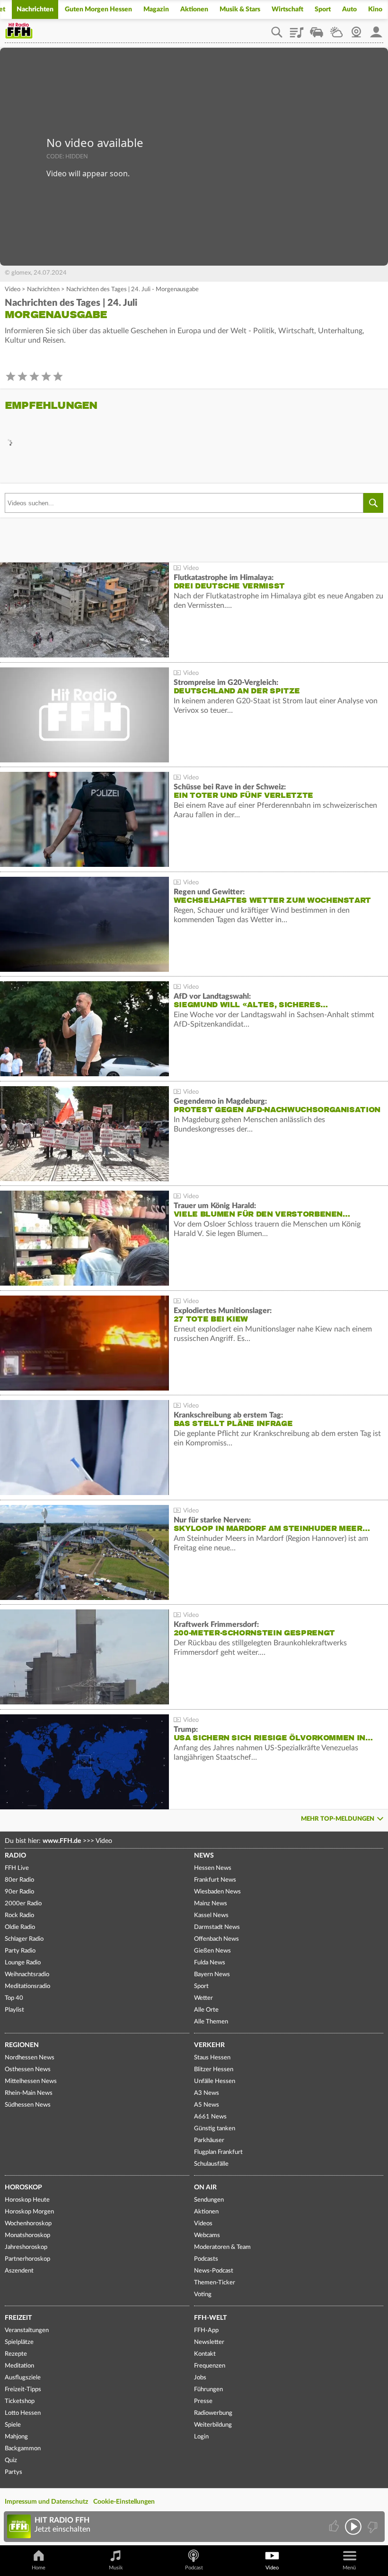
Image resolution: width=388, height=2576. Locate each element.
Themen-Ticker (215, 2283)
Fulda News (210, 1963)
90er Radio (19, 1892)
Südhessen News (28, 2105)
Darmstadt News (217, 1927)
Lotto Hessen (23, 2413)
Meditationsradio (27, 1986)
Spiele (13, 2425)
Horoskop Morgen (29, 2212)
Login (201, 2437)
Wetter (336, 29)
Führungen (208, 2390)
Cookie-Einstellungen (124, 2502)
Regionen (22, 2045)
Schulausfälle (211, 2164)
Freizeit (18, 2318)
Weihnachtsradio (27, 1975)
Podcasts (206, 2259)
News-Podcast (214, 2271)
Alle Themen (211, 2022)
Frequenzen (210, 2366)
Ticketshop (20, 2401)
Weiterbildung (213, 2425)
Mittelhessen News (31, 2081)
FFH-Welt (210, 2318)
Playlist (297, 29)
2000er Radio (23, 1904)
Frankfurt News (215, 1880)
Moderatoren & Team (222, 2247)
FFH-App (206, 2330)
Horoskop (23, 2187)
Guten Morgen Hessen (98, 9)
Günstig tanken (215, 2129)
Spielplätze (19, 2342)
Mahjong (16, 2437)
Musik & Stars (240, 9)
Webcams (207, 2235)
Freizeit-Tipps (23, 2390)
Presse (203, 2401)
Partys (13, 2472)
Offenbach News (216, 1939)
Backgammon (23, 2449)
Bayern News (212, 1975)
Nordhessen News (30, 2058)
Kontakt (205, 2354)
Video (13, 290)
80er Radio (19, 1880)
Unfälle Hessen (215, 2081)
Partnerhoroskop (27, 2259)
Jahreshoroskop (26, 2247)
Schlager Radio (24, 1939)
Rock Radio (19, 1915)
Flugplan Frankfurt (218, 2152)
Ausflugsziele (23, 2378)
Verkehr (209, 2045)
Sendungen (209, 2200)
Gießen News (212, 1951)
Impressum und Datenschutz (46, 2502)
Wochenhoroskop (28, 2224)
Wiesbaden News (217, 1892)
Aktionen (194, 9)
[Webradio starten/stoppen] (353, 2527)
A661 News (210, 2117)
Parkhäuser (209, 2140)
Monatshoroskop (27, 2235)
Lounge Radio (23, 1963)
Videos (203, 2224)
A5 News (207, 2105)
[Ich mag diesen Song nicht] (372, 2527)
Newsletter (209, 2342)
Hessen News (213, 1868)
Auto (349, 9)
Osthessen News (28, 2070)
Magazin (156, 9)
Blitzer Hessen (214, 2070)
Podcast (194, 2568)
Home (39, 2568)
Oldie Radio (20, 1927)
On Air (205, 2187)
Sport (323, 9)
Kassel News (211, 1915)
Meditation (19, 2366)
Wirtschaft (287, 9)
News (204, 1856)
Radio (15, 1856)
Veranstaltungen (27, 2330)
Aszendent (19, 2271)
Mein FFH (376, 29)
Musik (116, 2568)
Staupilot (317, 29)
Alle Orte (206, 2010)
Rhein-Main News (29, 2093)
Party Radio (20, 1951)
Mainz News (211, 1904)
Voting (203, 2295)
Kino (375, 9)
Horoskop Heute (27, 2200)
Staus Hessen (212, 2058)
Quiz (11, 2460)
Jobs (200, 2378)
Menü (349, 2568)
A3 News (207, 2093)
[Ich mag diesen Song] (335, 2527)
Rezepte (16, 2354)
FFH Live (17, 1868)
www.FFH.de (62, 1841)
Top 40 (14, 1998)
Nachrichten (35, 9)
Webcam (356, 29)
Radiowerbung (213, 2413)
